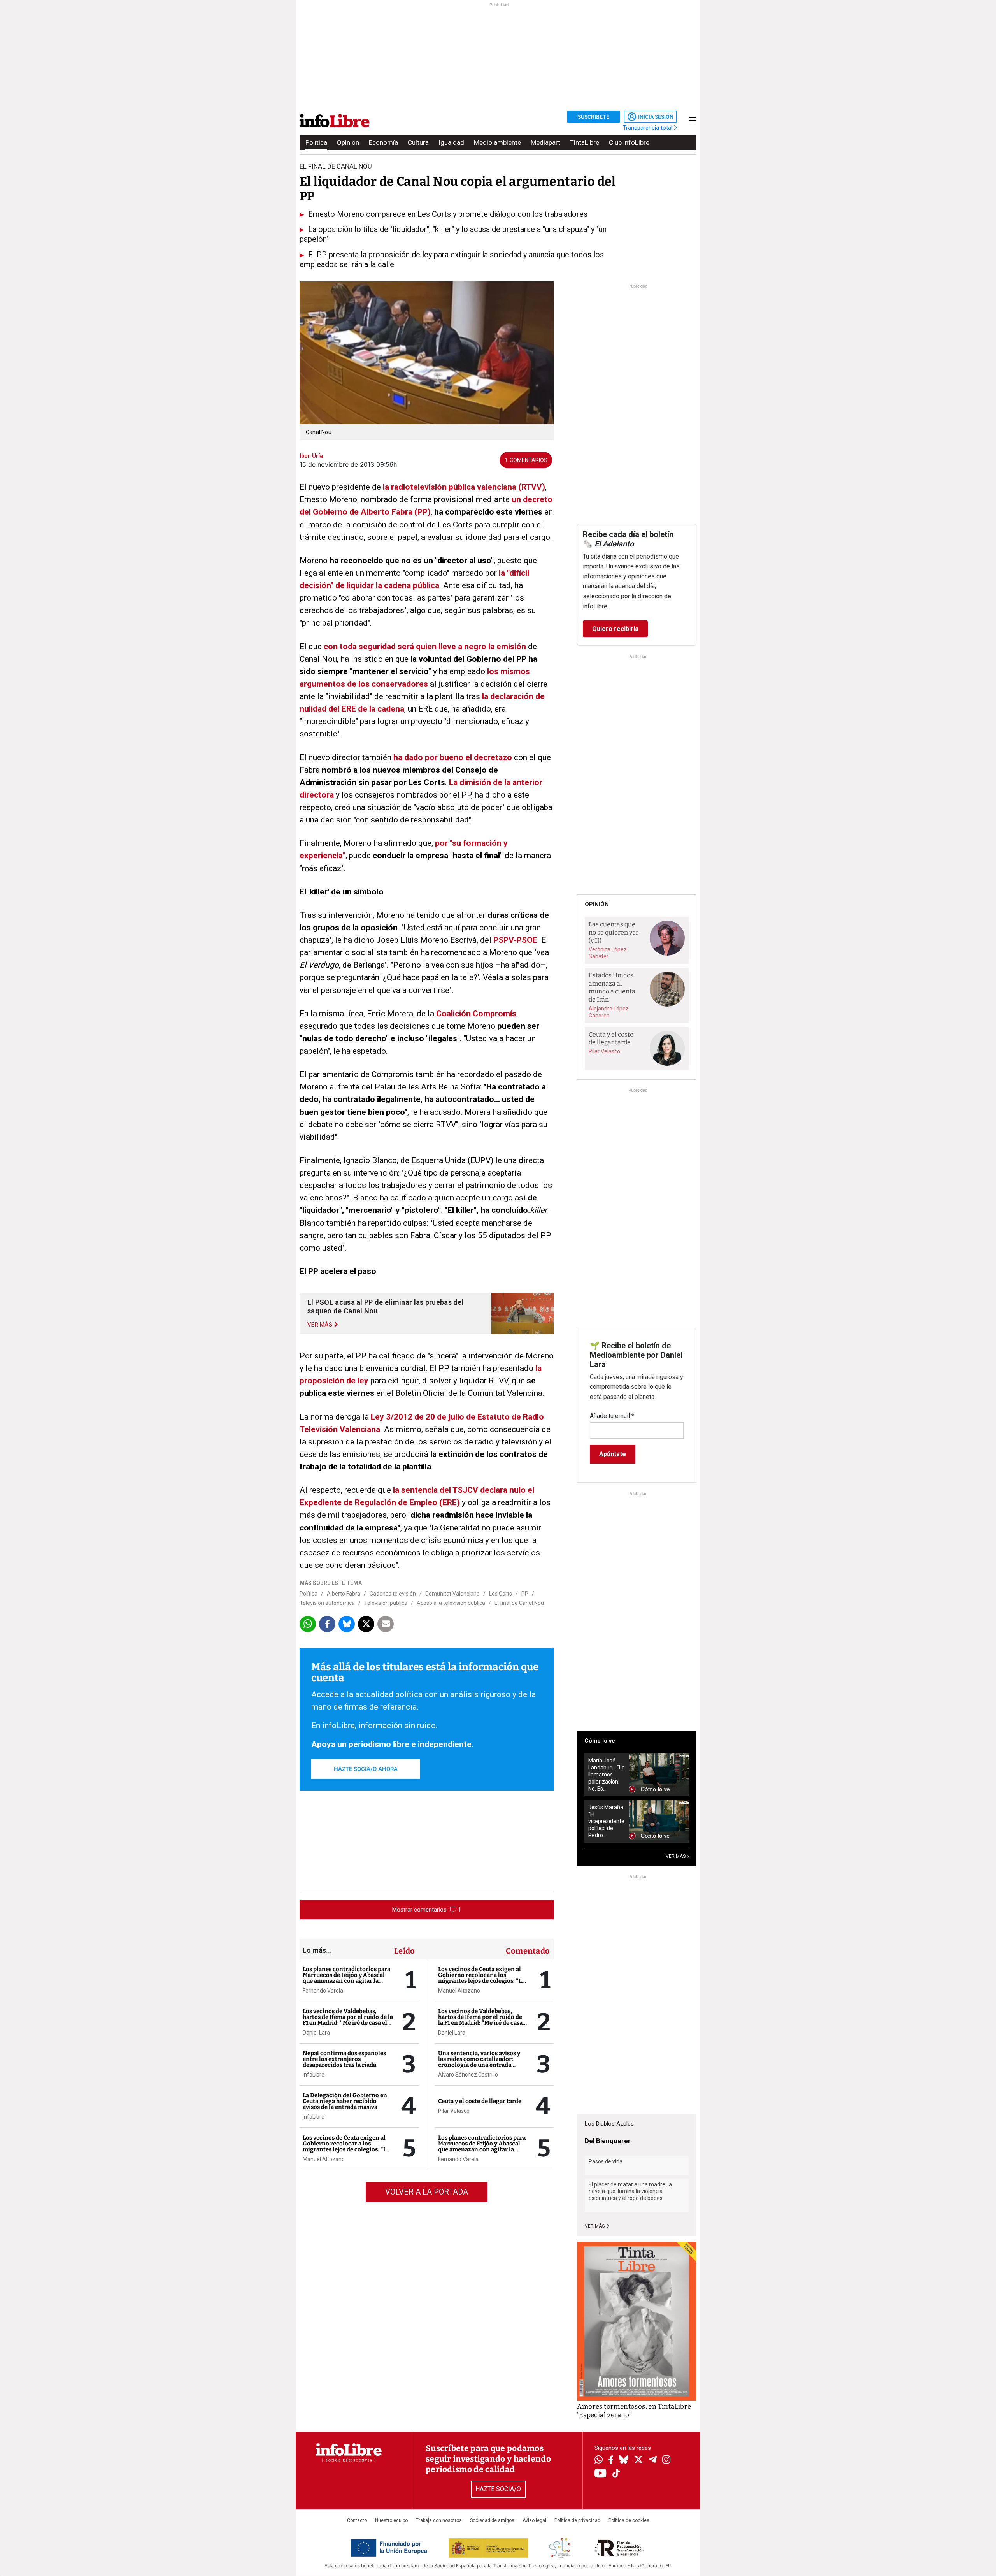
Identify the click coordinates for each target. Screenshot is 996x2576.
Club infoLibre (629, 142)
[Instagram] (666, 2460)
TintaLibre (585, 142)
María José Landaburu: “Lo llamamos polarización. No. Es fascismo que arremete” (607, 1775)
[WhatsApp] (599, 2460)
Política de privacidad (577, 2520)
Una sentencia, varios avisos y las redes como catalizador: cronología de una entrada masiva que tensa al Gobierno (479, 2062)
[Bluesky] (624, 2460)
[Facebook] (611, 2461)
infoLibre (314, 2075)
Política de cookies (629, 2520)
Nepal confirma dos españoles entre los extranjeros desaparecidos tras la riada (344, 2059)
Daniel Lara (316, 2033)
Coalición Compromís (476, 1014)
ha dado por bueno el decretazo (453, 757)
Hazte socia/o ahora (366, 1769)
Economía (383, 142)
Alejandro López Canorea (609, 1012)
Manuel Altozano (324, 2159)
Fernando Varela (323, 1991)
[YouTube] (601, 2474)
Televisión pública (386, 1603)
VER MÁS (676, 1856)
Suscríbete (594, 117)
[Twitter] (638, 2460)
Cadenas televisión (393, 1594)
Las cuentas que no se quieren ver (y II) (614, 932)
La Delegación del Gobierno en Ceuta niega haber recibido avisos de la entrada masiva (345, 2101)
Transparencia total (648, 128)
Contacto (357, 2520)
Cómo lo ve (600, 1741)
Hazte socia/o (498, 2489)
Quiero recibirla (615, 629)
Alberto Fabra (344, 1594)
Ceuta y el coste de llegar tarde (480, 2101)
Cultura (418, 142)
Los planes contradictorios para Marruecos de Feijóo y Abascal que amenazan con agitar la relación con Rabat (346, 1978)
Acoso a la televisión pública (451, 1603)
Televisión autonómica (327, 1603)
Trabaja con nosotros (439, 2520)
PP (525, 1594)
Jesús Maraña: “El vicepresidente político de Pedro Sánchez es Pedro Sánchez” (606, 1821)
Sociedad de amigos (492, 2520)
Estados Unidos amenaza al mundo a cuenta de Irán (612, 987)
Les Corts (501, 1594)
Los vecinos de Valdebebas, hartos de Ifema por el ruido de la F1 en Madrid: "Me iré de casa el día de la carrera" (348, 2020)
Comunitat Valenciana (452, 1594)
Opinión (348, 142)
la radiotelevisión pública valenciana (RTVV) (464, 487)
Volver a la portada (427, 2192)
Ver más (595, 2226)
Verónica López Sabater (608, 953)
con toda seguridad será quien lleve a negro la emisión (425, 647)
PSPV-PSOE (515, 940)
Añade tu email (612, 1416)
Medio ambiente (497, 142)
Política (316, 142)
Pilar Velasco (454, 2111)
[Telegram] (653, 2460)
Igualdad (451, 142)
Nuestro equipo (391, 2520)
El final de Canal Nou (519, 1603)
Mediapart (545, 142)
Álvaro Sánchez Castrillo (468, 2075)
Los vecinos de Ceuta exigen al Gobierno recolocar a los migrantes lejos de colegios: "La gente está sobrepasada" (346, 2146)
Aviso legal (534, 2520)
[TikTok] (616, 2474)
